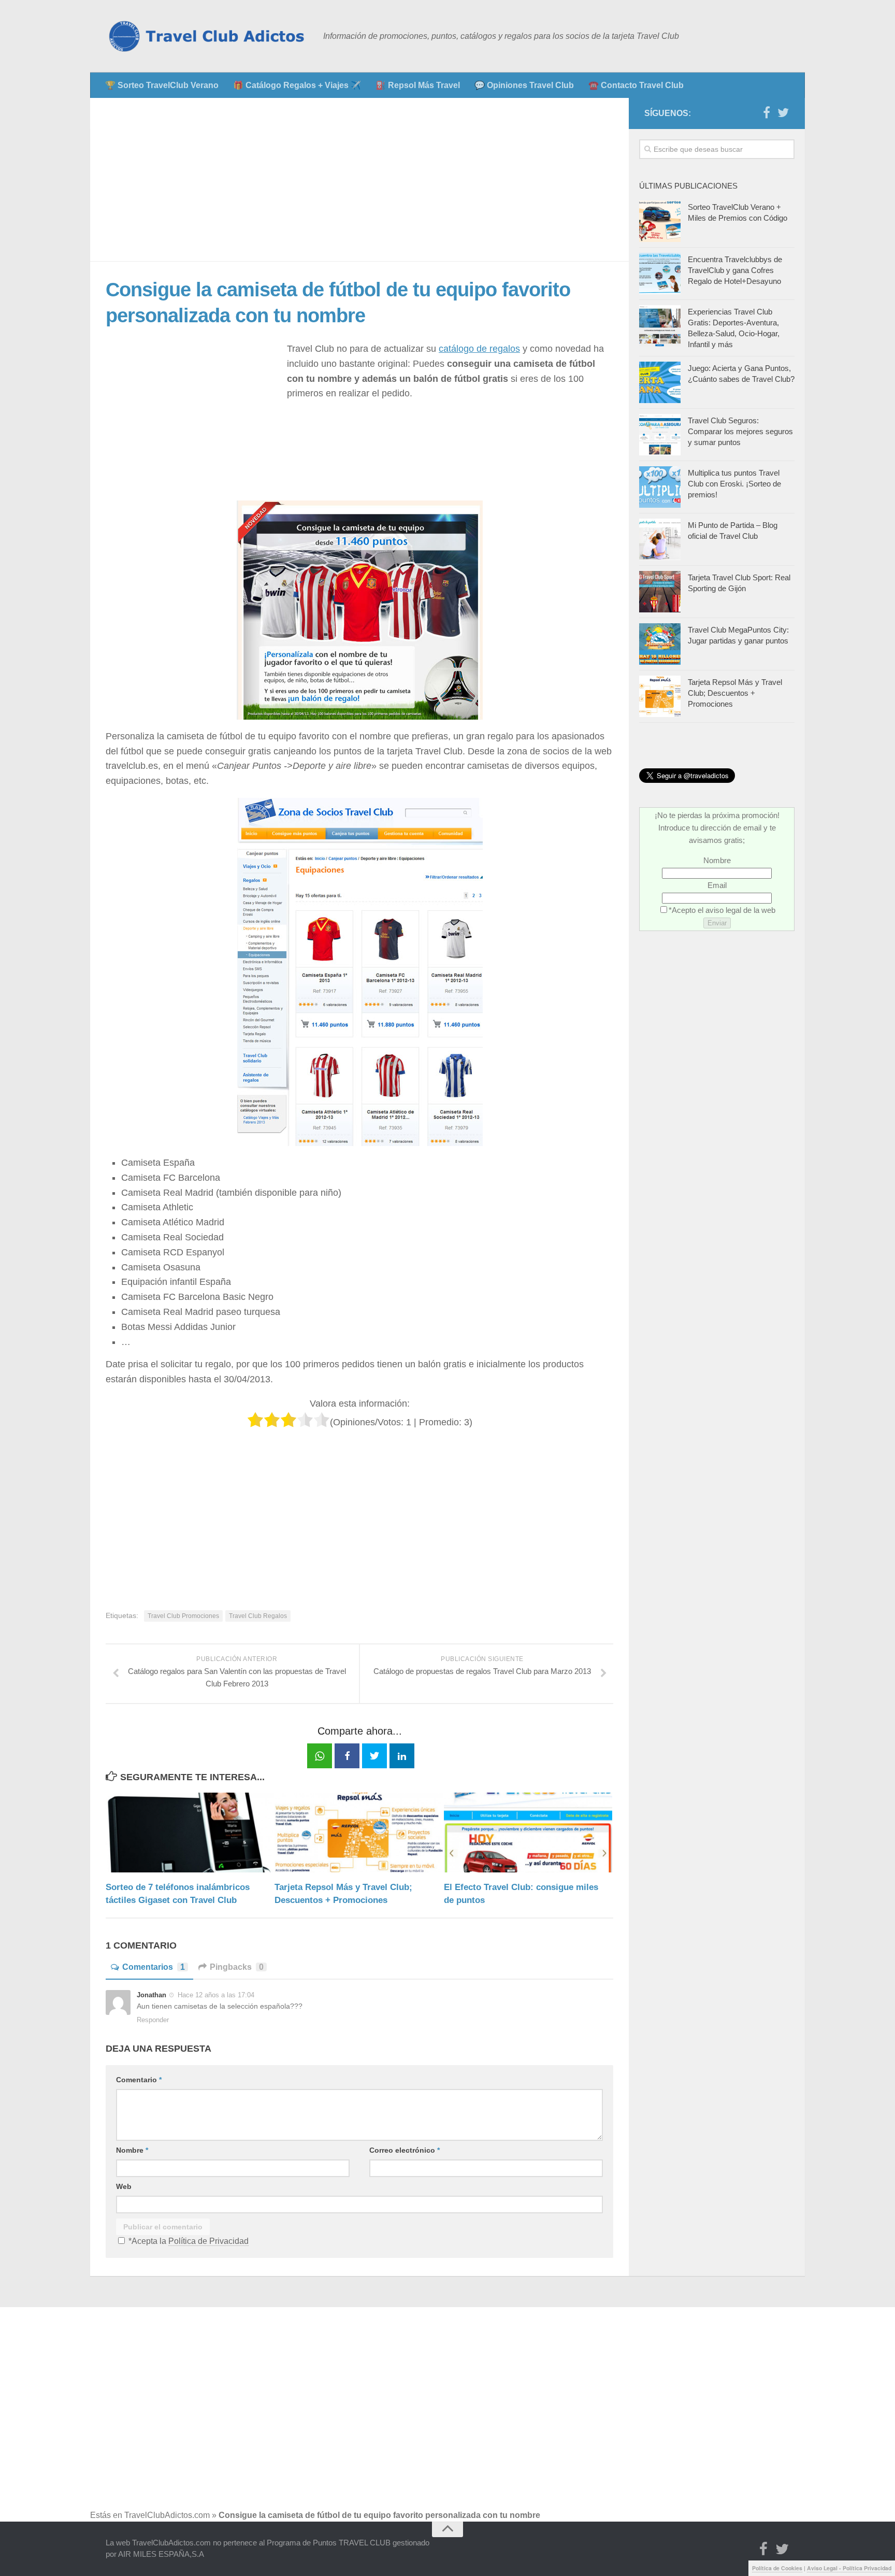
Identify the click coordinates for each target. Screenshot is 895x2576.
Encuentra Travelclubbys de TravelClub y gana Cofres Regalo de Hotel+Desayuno (735, 270)
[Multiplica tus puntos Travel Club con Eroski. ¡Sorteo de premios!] (660, 487)
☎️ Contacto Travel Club (636, 85)
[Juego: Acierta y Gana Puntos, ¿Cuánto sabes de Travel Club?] (660, 382)
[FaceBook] (767, 113)
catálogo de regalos (479, 349)
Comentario (139, 2080)
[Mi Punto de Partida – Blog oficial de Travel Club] (660, 539)
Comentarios (154, 1967)
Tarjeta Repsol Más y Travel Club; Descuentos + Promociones (735, 693)
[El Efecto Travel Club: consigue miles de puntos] (528, 1832)
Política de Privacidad (208, 2241)
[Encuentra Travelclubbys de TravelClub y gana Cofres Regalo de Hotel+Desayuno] (660, 274)
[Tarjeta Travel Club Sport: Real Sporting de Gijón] (660, 592)
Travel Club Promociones (183, 1616)
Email (717, 885)
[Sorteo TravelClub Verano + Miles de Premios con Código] (660, 221)
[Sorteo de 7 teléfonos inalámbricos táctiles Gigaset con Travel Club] (190, 1832)
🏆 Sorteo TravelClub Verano (162, 85)
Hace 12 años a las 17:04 (216, 1995)
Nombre (132, 2150)
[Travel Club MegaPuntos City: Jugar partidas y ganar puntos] (660, 644)
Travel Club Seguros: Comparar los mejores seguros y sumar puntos (740, 431)
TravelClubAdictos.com (167, 2515)
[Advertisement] (359, 180)
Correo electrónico (405, 2150)
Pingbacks (237, 1967)
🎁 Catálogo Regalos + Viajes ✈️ (297, 85)
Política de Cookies (777, 2568)
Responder (153, 2020)
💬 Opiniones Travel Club (524, 85)
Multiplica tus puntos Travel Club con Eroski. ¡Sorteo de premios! (734, 484)
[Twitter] (783, 113)
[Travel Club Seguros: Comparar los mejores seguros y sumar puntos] (660, 435)
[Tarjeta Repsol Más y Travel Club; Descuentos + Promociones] (359, 1832)
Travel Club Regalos (258, 1616)
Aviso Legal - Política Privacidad (849, 2568)
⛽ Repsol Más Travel (418, 85)
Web (124, 2186)
